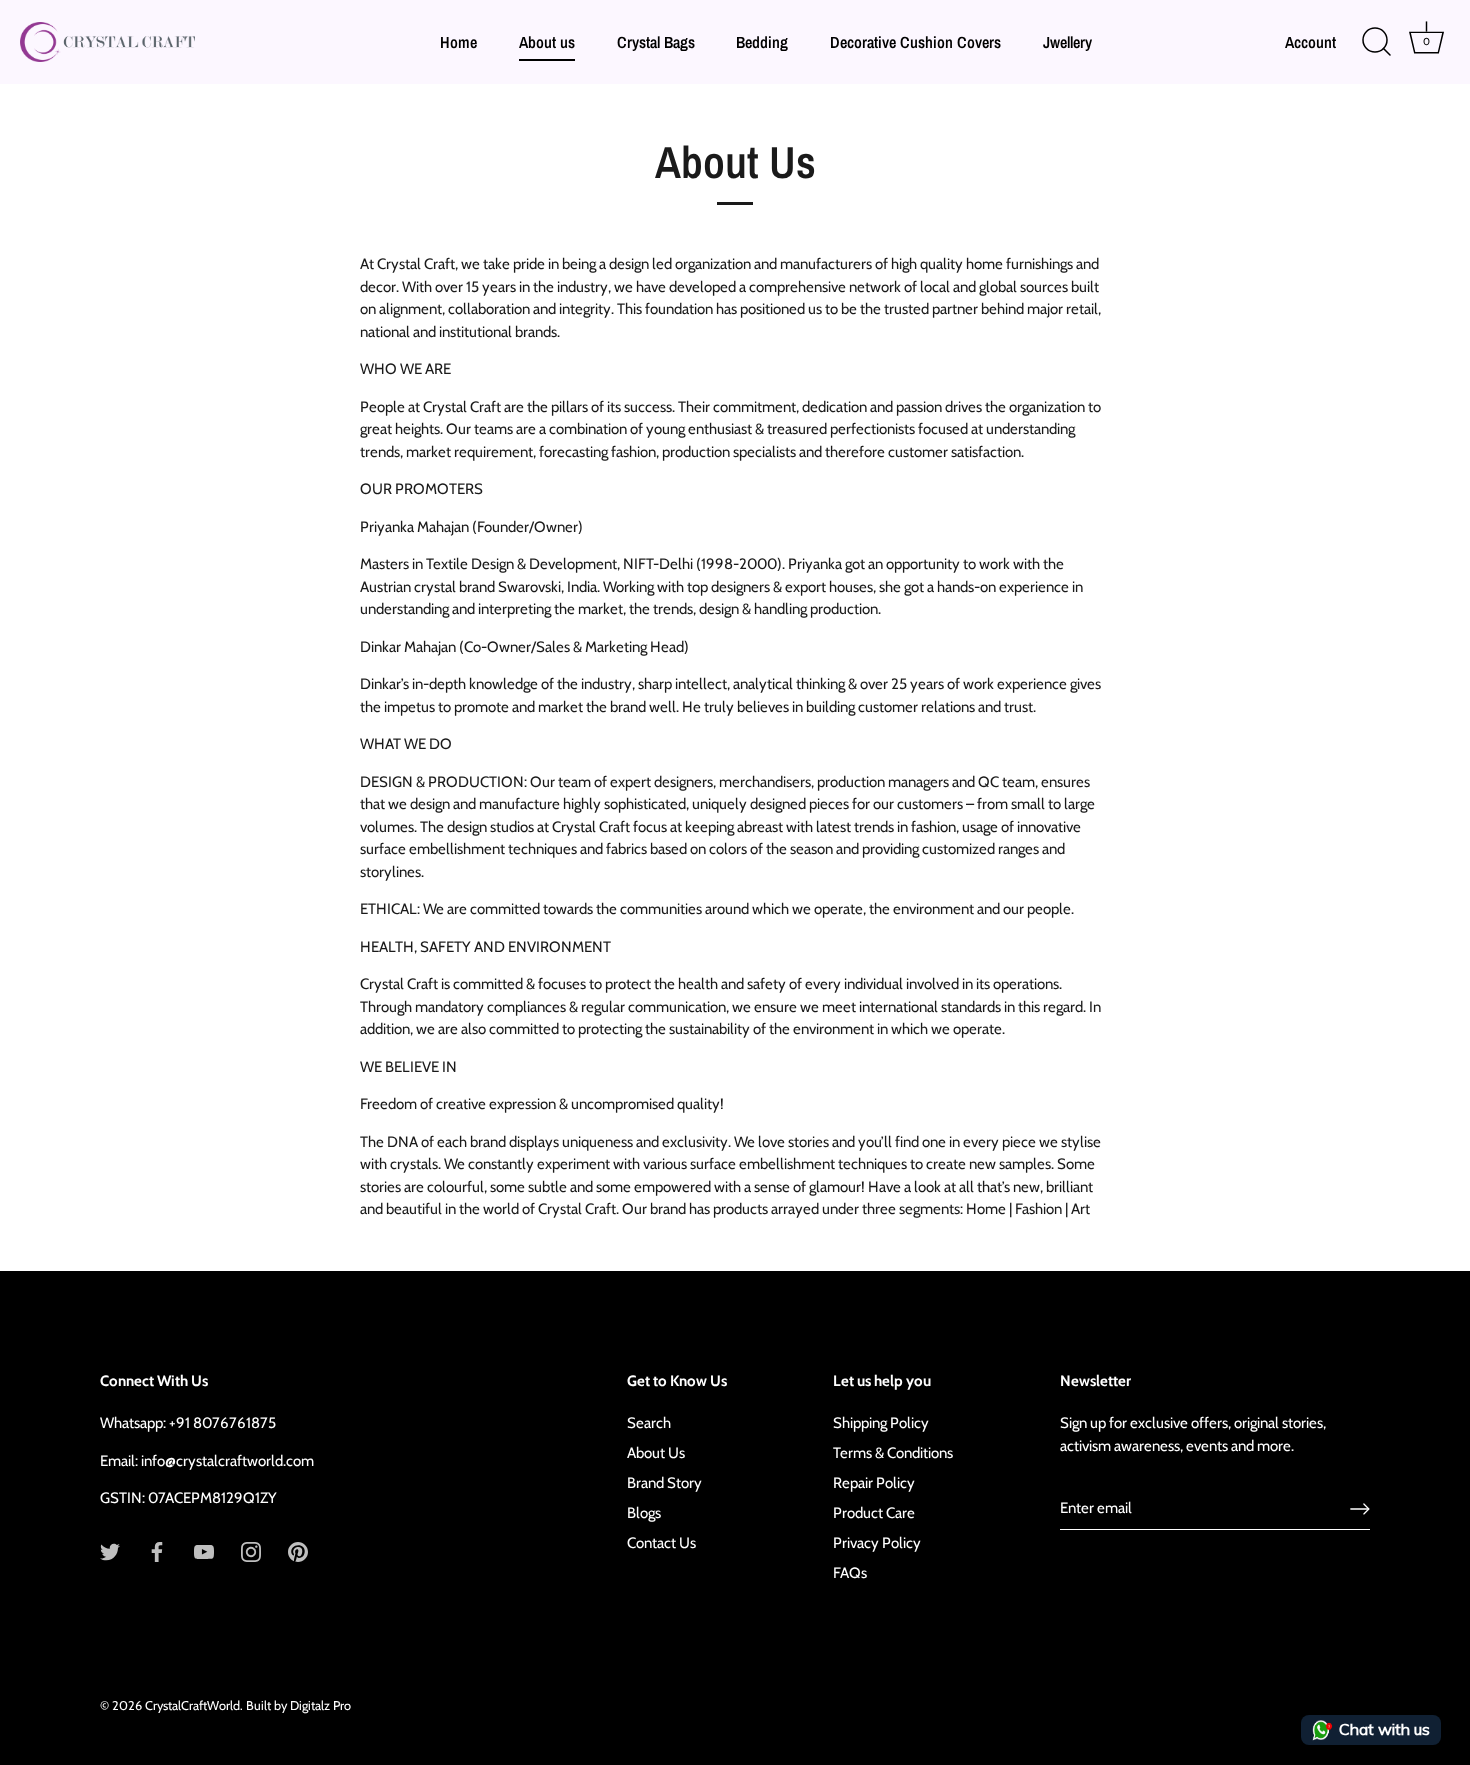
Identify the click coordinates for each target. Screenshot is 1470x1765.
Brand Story (664, 1483)
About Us (656, 1453)
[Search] (1376, 42)
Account (1310, 42)
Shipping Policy (881, 1423)
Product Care (874, 1513)
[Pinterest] (298, 1551)
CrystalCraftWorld (192, 1705)
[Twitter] (110, 1551)
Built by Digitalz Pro (298, 1705)
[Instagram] (251, 1551)
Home (458, 42)
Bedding (762, 42)
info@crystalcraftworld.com (227, 1461)
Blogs (644, 1513)
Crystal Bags (656, 42)
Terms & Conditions (893, 1453)
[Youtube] (204, 1551)
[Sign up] (1360, 1509)
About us (547, 42)
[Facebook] (157, 1551)
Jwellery (1067, 42)
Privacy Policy (877, 1543)
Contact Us (661, 1543)
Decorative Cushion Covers (915, 42)
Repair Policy (874, 1483)
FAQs (850, 1573)
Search (649, 1423)
